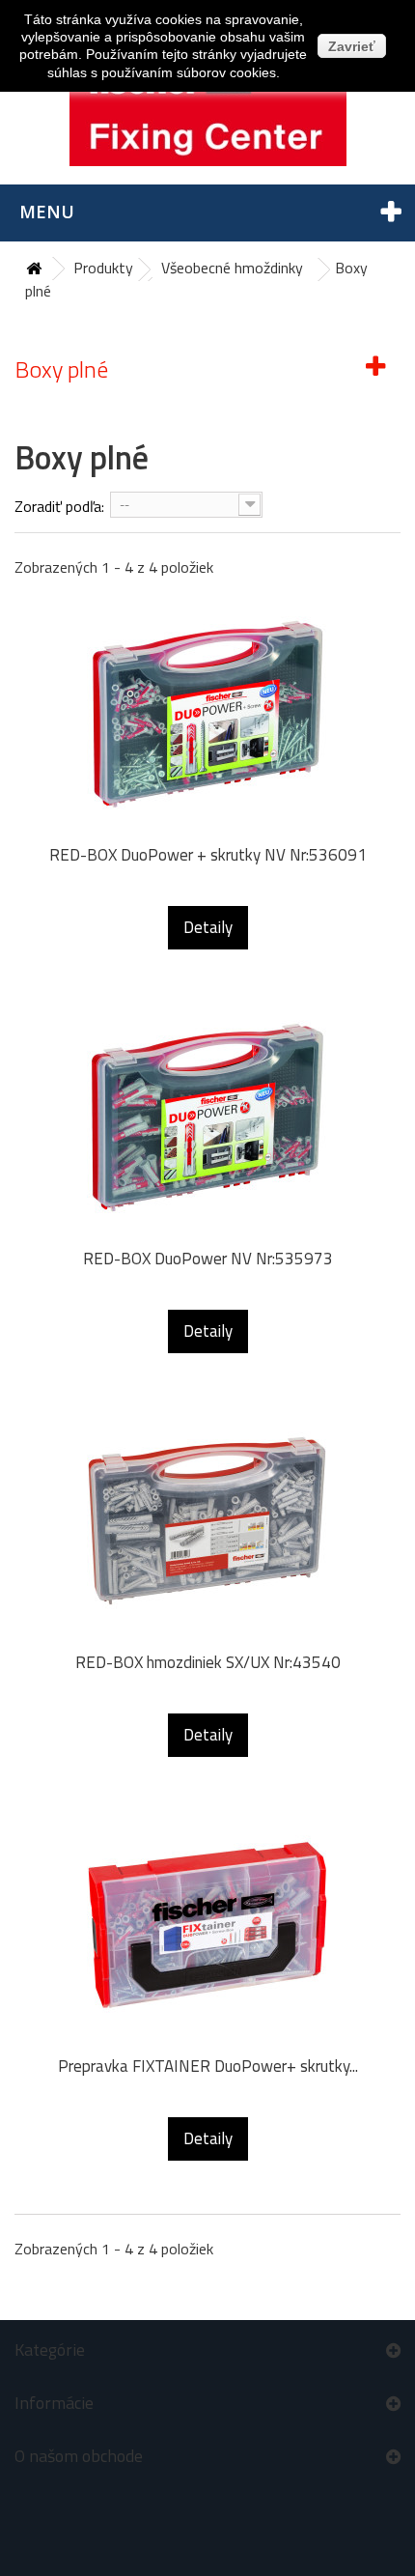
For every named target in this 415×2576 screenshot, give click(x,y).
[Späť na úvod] (34, 269)
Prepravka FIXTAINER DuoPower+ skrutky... (208, 2066)
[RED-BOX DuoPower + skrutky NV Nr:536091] (207, 714)
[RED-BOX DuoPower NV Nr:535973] (207, 1118)
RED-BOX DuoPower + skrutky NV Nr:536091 (208, 855)
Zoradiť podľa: (59, 506)
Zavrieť (352, 46)
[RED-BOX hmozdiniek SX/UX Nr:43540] (207, 1521)
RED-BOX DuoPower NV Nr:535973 (208, 1259)
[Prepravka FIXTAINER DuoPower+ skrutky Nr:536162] (207, 1925)
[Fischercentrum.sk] (207, 108)
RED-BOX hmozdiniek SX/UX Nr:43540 (208, 1663)
